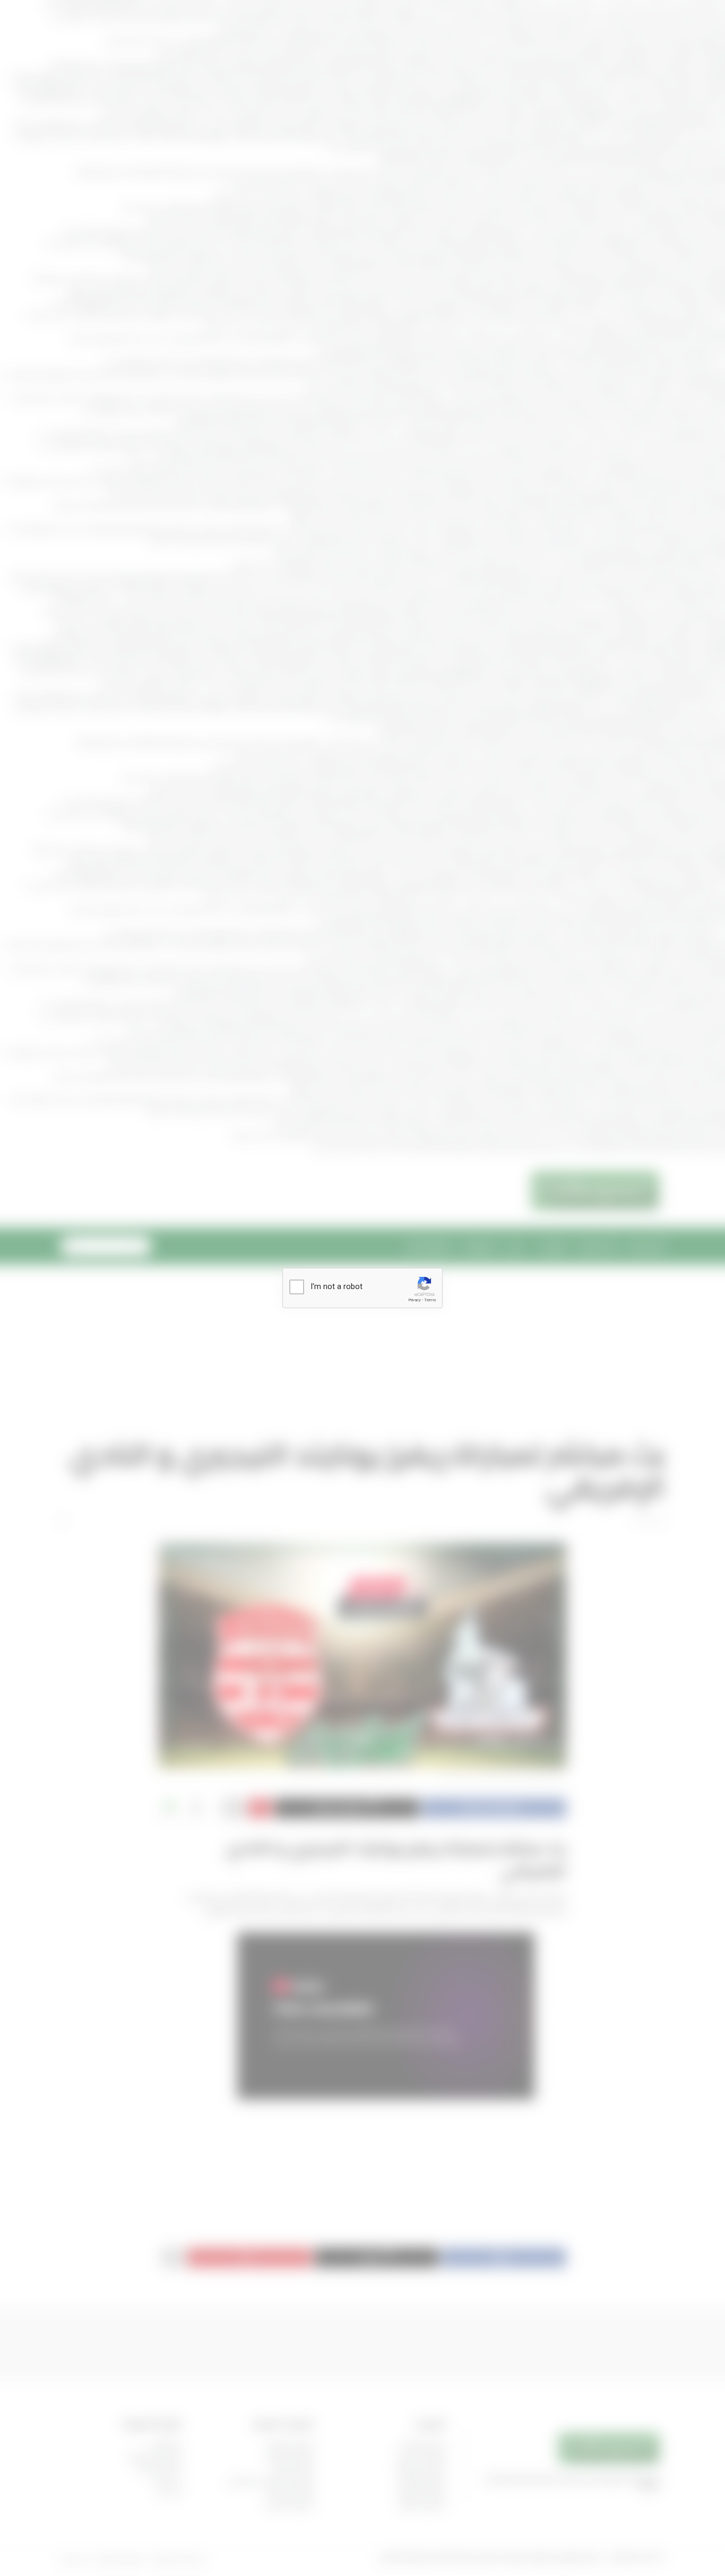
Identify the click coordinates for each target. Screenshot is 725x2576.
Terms (430, 1300)
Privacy (415, 1300)
